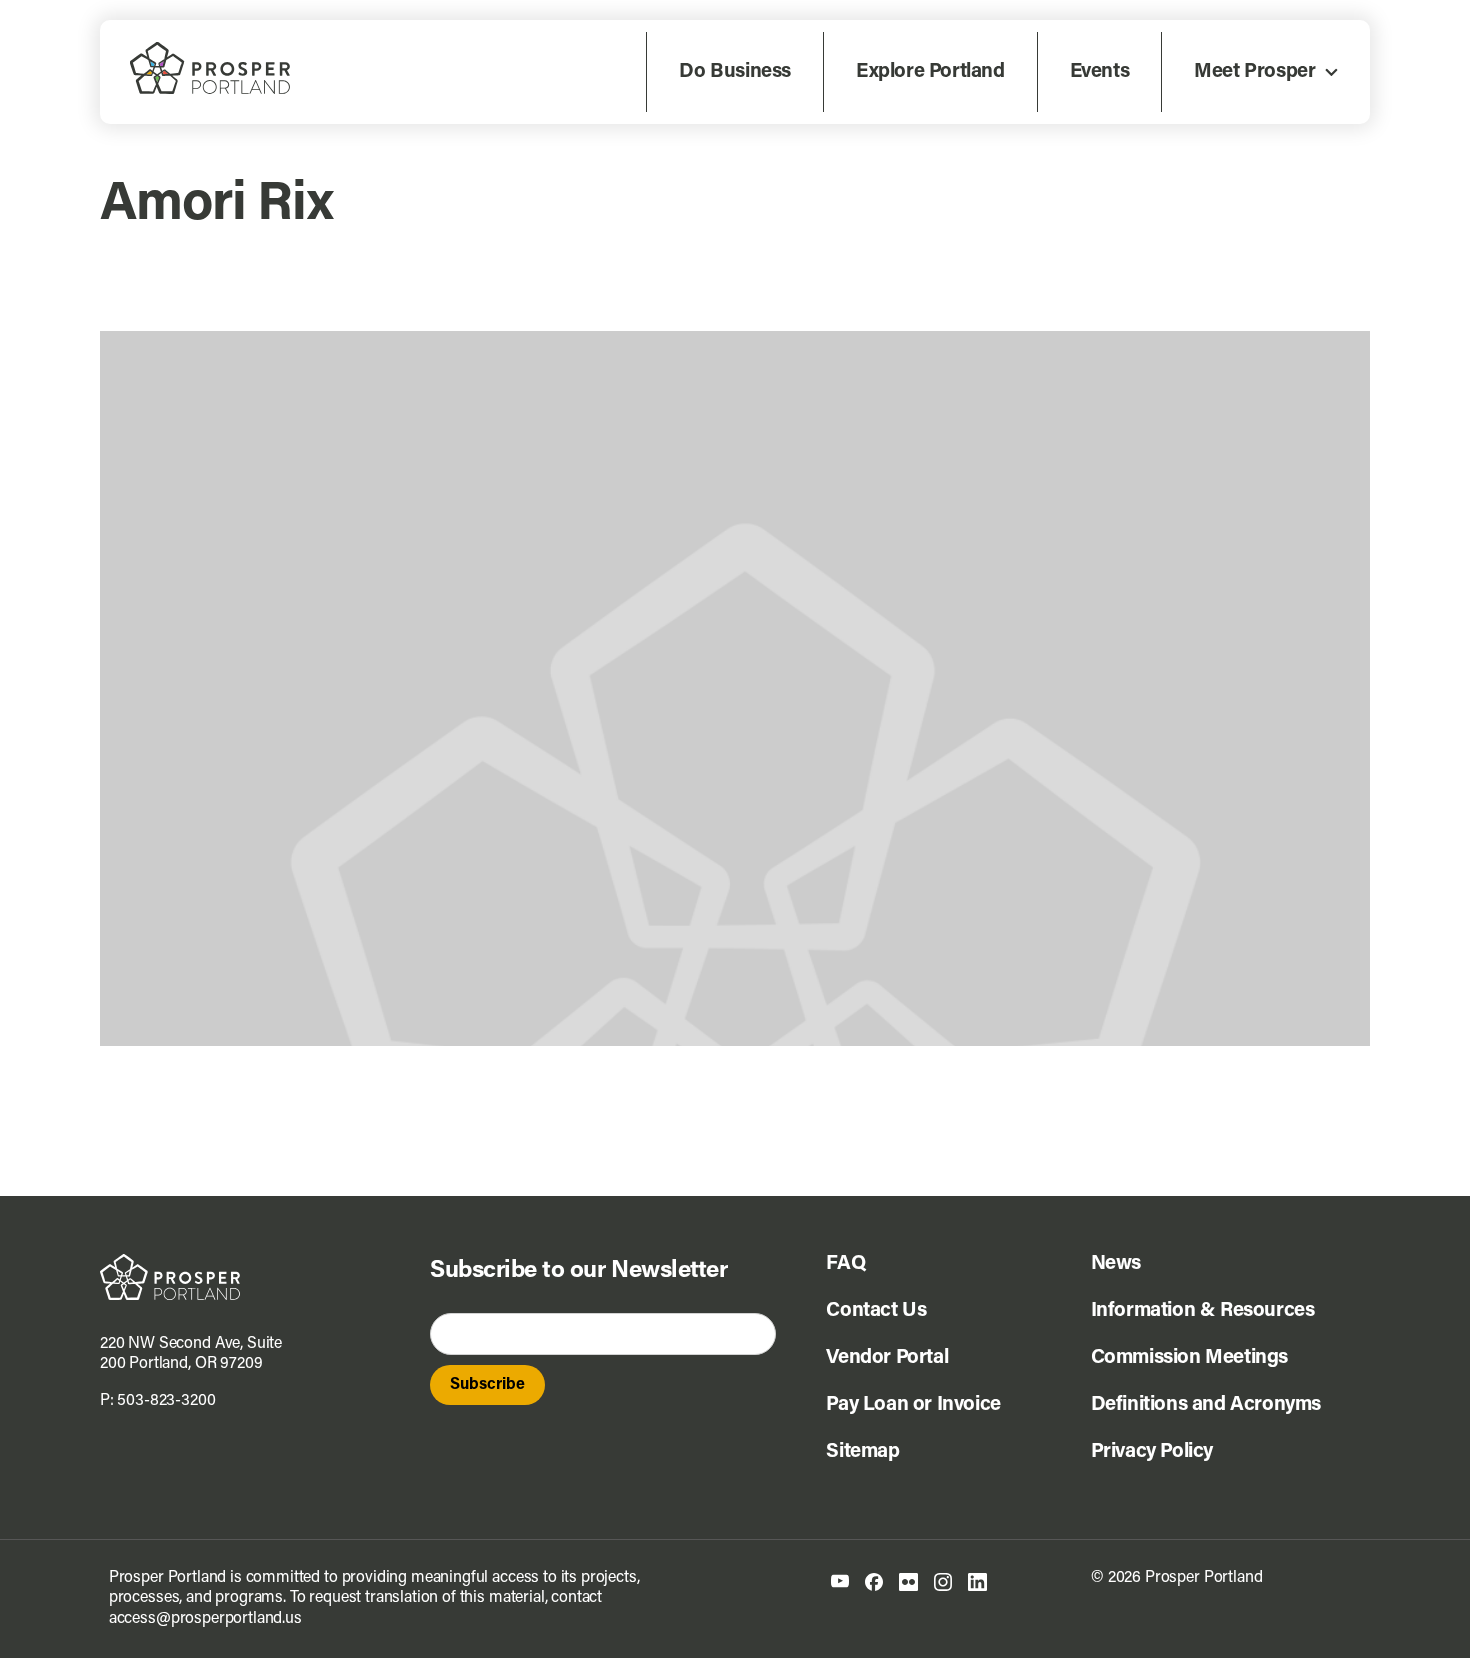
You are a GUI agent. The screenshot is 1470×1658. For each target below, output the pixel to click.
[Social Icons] (874, 1581)
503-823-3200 (166, 1401)
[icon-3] (908, 1581)
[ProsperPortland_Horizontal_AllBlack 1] (170, 1262)
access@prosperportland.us (205, 1619)
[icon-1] (840, 1582)
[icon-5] (977, 1581)
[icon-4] (943, 1581)
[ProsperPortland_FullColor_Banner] (210, 50)
